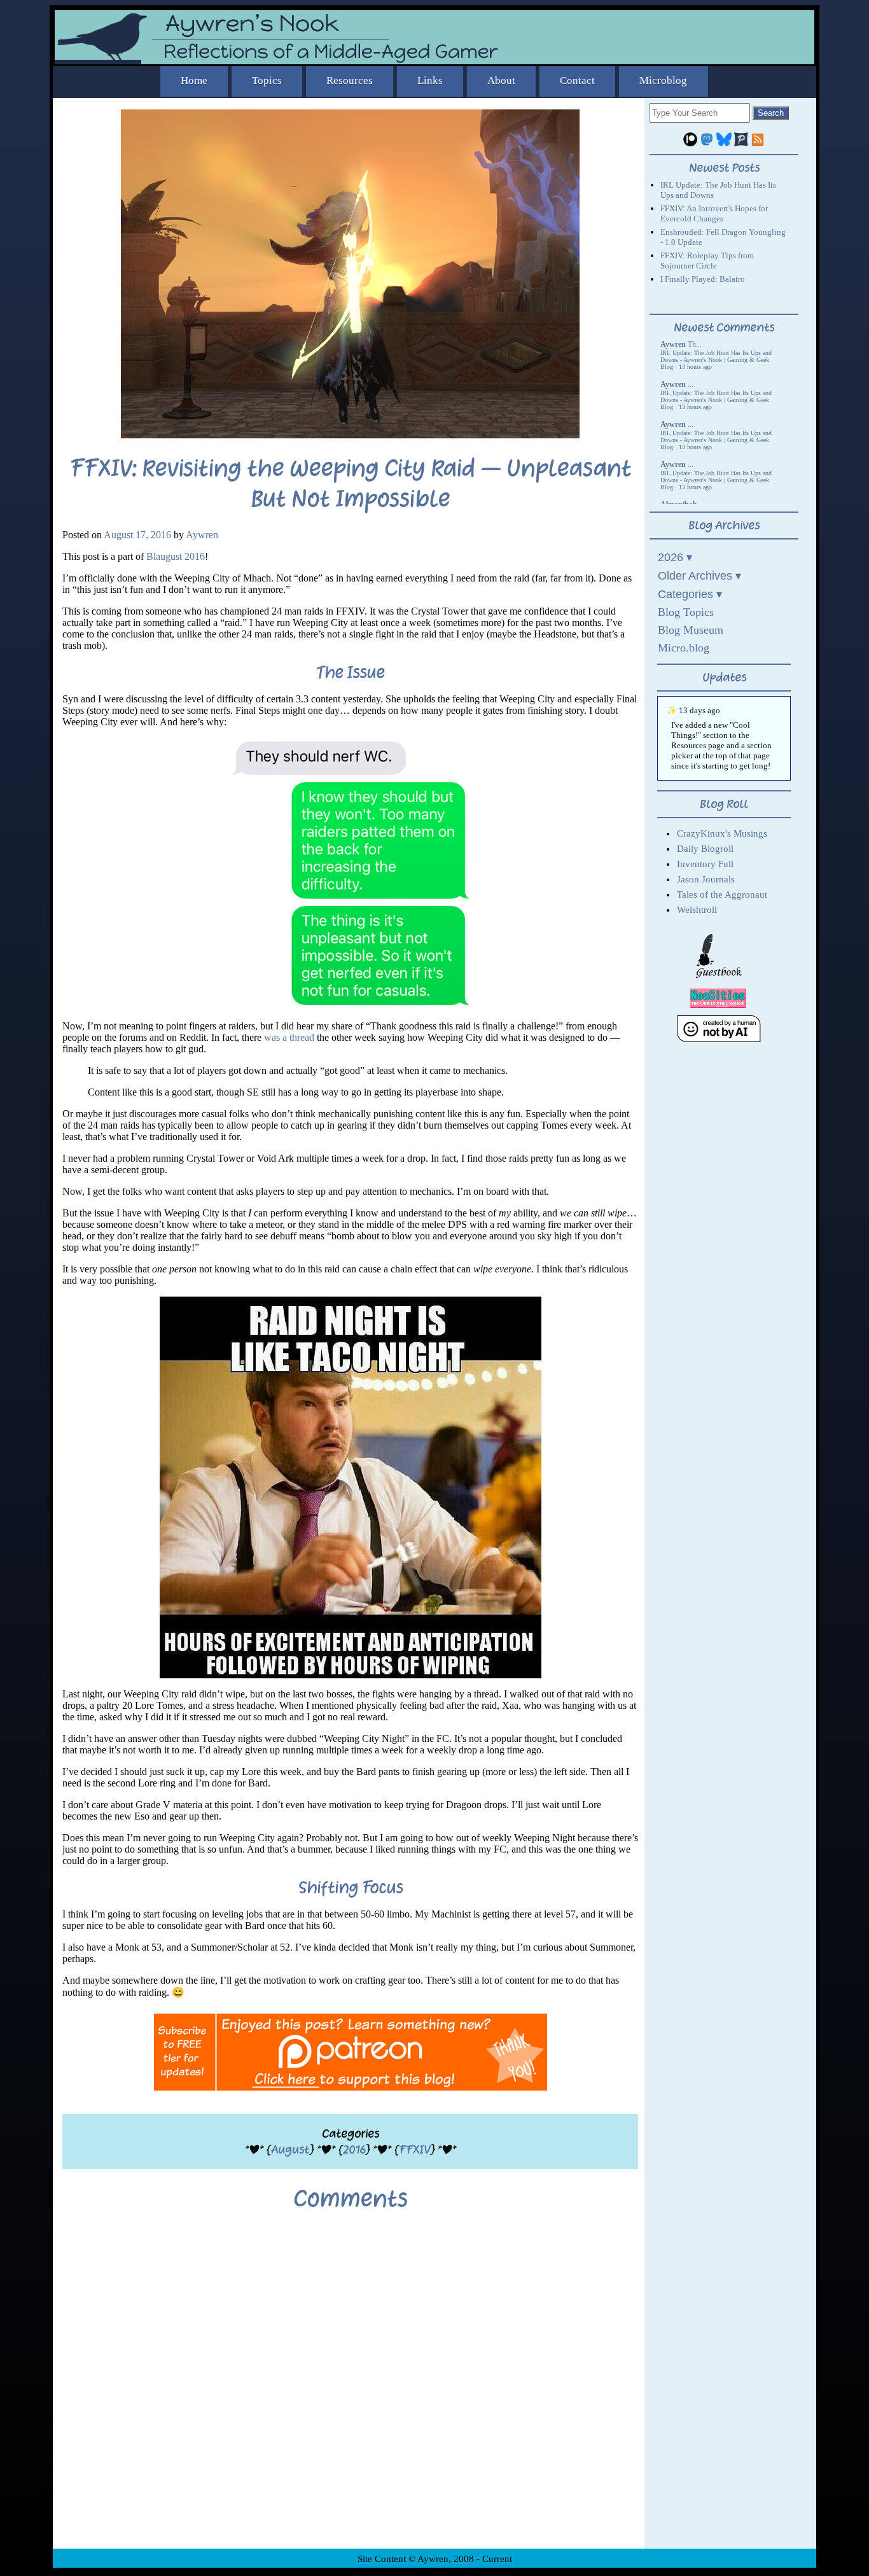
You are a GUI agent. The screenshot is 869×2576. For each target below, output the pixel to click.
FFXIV (414, 2149)
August (290, 2149)
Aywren (202, 535)
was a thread (289, 1037)
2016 (354, 2149)
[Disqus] (350, 2390)
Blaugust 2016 (176, 556)
